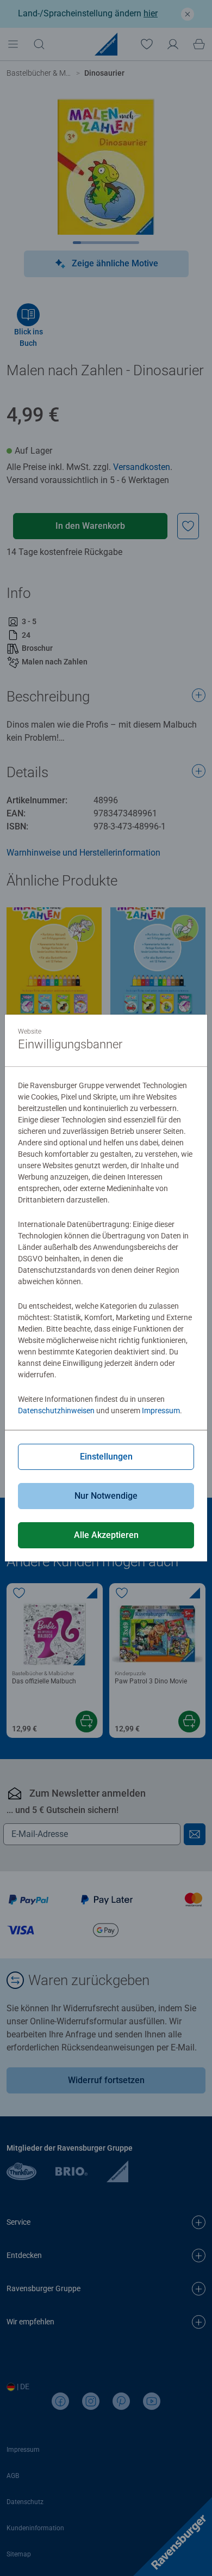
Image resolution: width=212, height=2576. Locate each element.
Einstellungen (106, 1457)
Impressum (161, 1411)
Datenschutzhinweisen (56, 1411)
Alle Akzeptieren (106, 1535)
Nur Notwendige (106, 1496)
